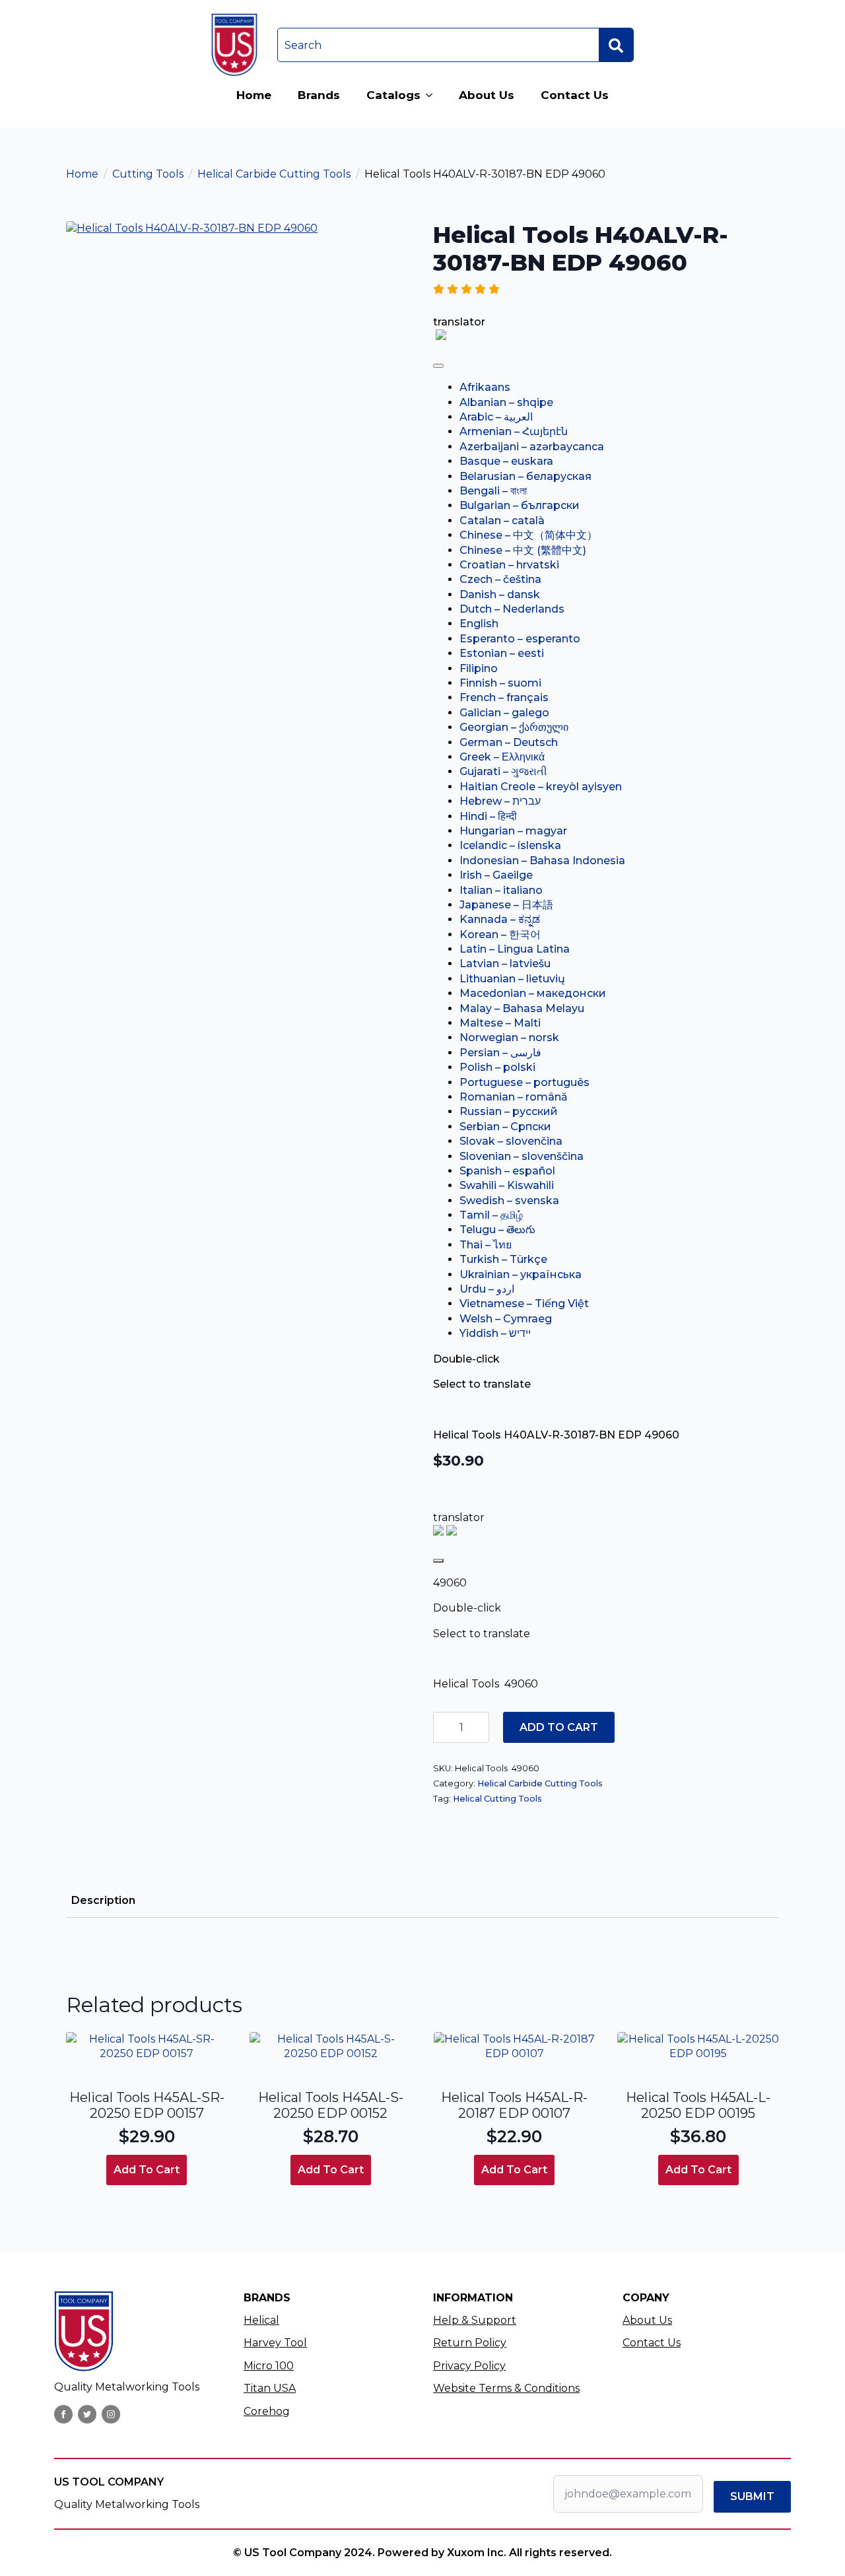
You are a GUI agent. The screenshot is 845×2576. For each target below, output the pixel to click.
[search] (616, 46)
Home (254, 95)
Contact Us (575, 95)
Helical (261, 2320)
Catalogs (393, 95)
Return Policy (470, 2343)
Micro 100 (269, 2366)
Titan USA (270, 2388)
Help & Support (475, 2320)
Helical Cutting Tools (497, 1799)
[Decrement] (444, 1727)
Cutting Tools (148, 174)
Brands (319, 95)
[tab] (103, 1901)
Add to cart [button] (147, 2170)
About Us (487, 95)
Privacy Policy (469, 2366)
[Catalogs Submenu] (433, 95)
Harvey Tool (275, 2343)
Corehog (267, 2411)
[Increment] (479, 1727)
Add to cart (559, 1727)
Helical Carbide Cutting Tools (274, 174)
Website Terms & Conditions (506, 2388)
